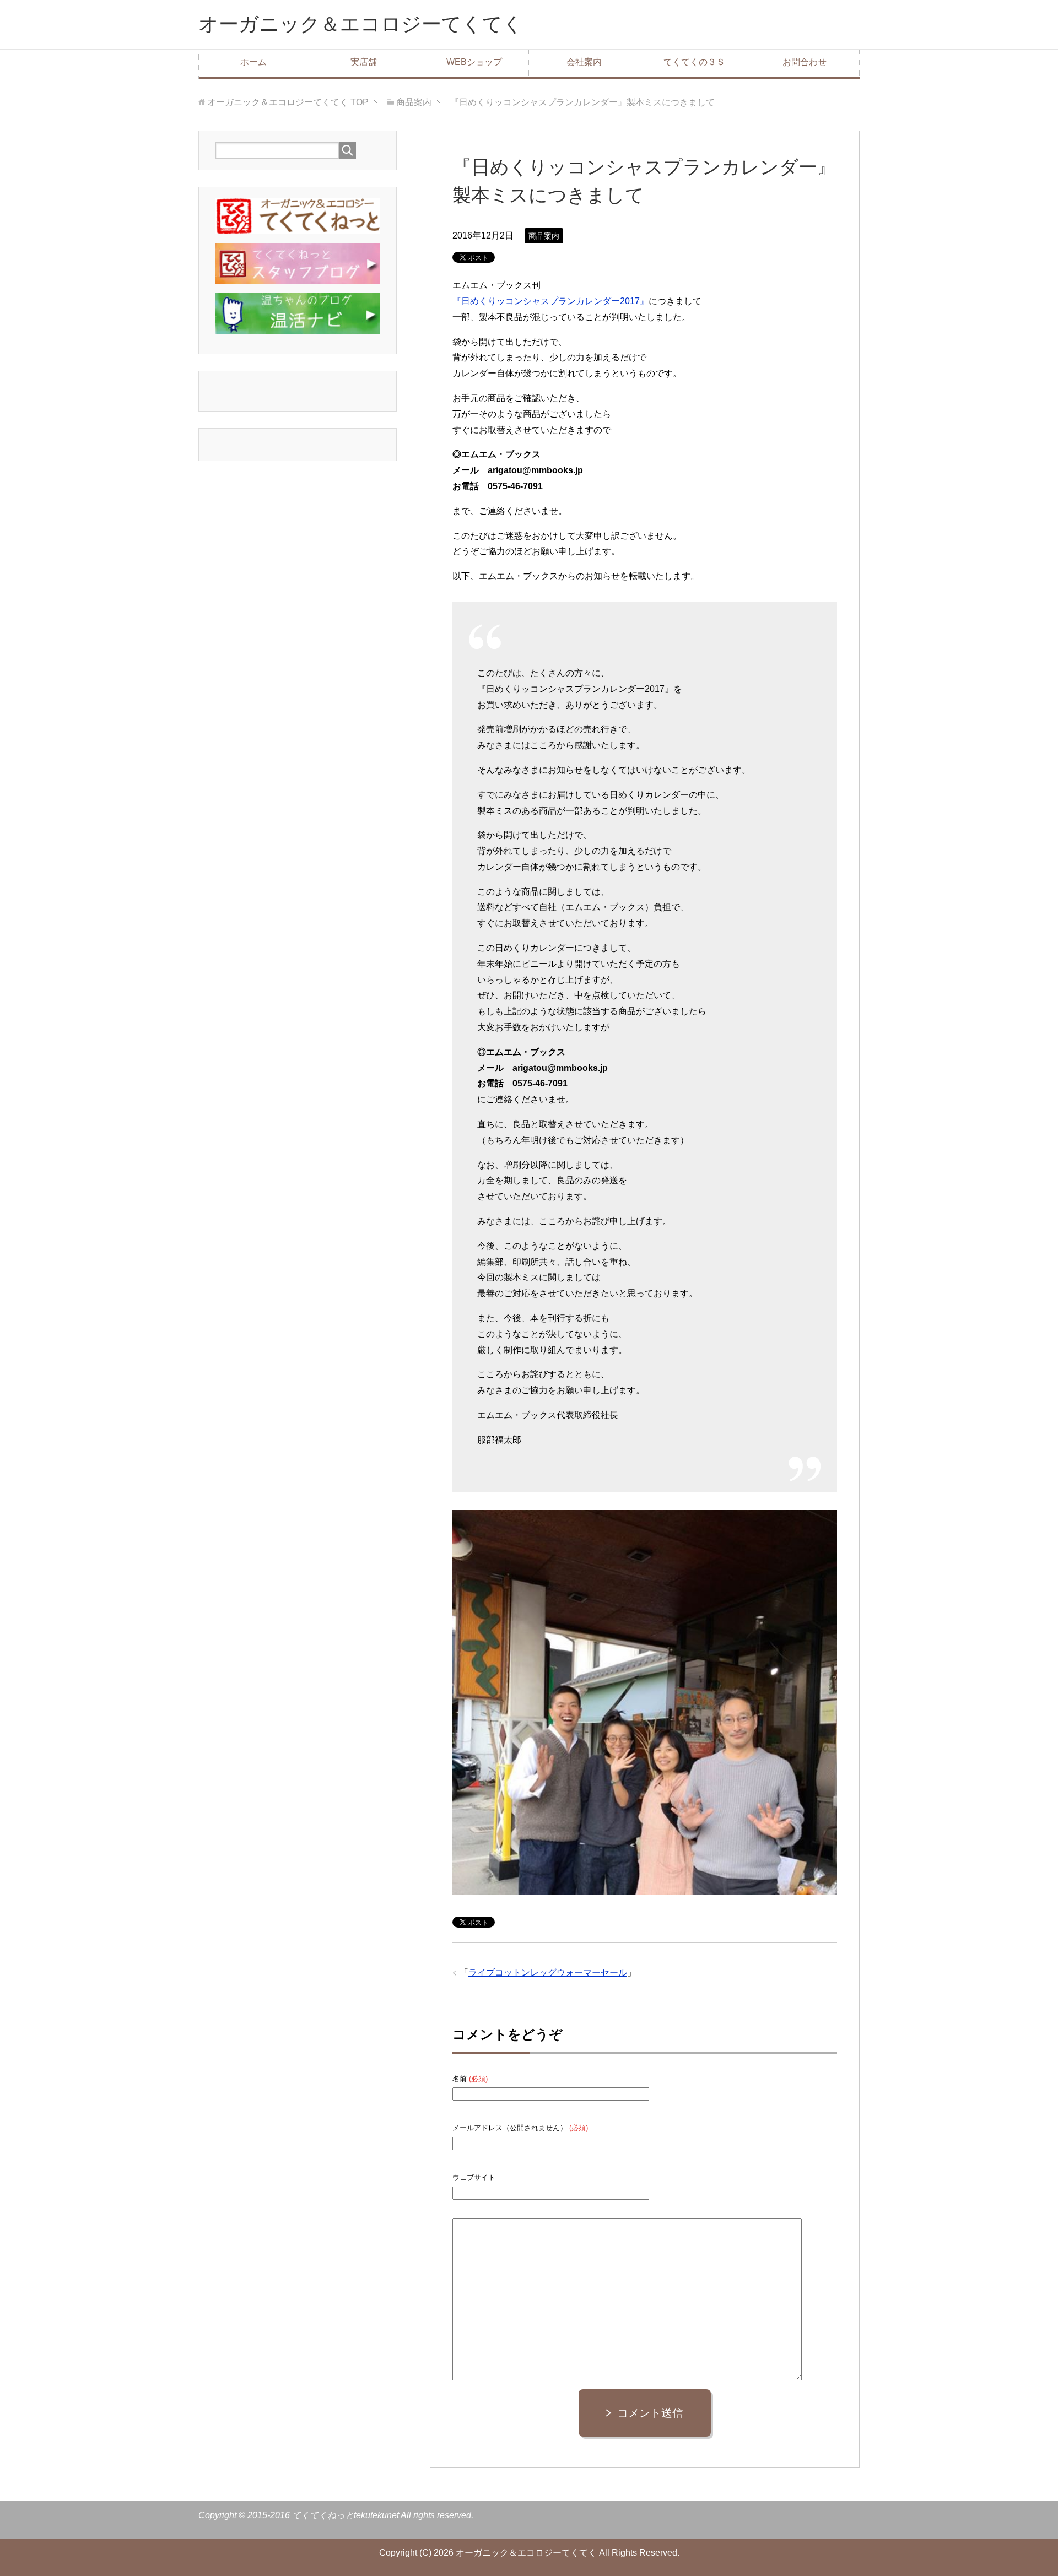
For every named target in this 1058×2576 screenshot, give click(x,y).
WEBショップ (474, 62)
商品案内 (544, 236)
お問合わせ (805, 62)
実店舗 (364, 62)
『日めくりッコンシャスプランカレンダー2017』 (550, 301)
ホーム (253, 62)
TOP (288, 102)
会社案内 (584, 62)
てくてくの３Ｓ (694, 62)
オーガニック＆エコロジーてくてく (361, 24)
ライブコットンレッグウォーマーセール (548, 1972)
